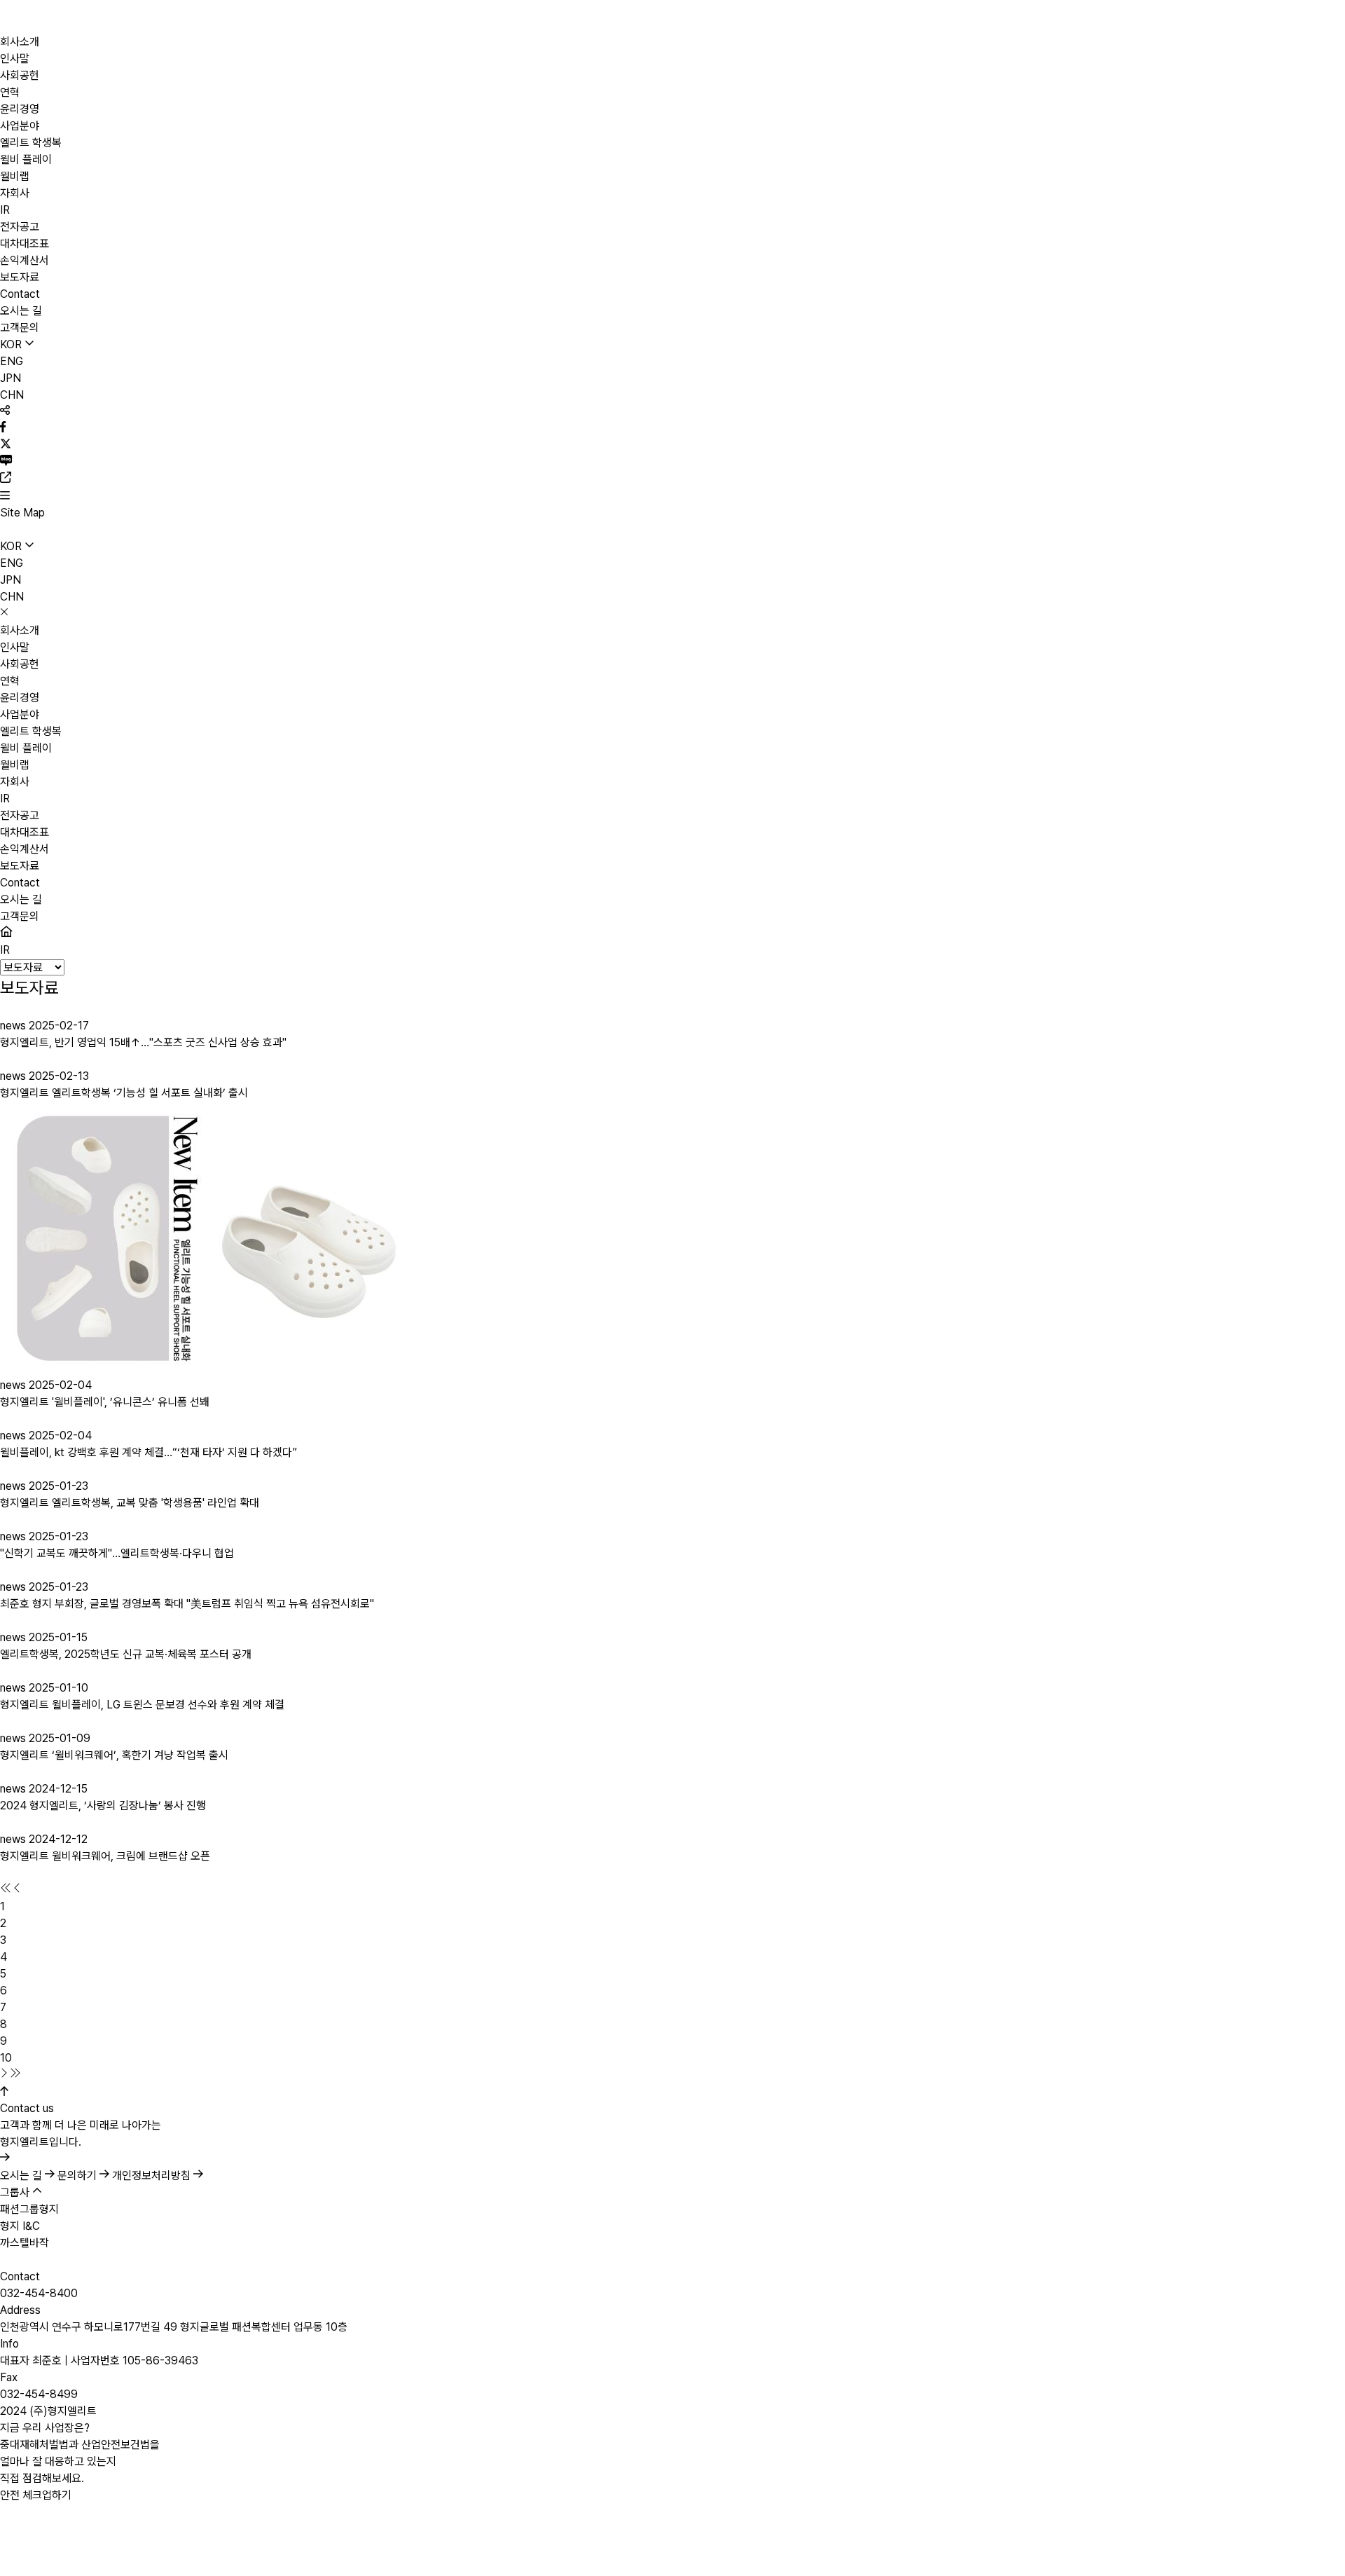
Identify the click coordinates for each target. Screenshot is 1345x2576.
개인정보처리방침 (153, 2176)
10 (6, 2058)
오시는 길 (22, 2176)
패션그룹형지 (29, 2209)
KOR (12, 344)
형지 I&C (20, 2226)
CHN (12, 395)
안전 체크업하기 (36, 2495)
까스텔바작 (25, 2243)
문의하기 (78, 2176)
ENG (12, 361)
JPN (11, 378)
